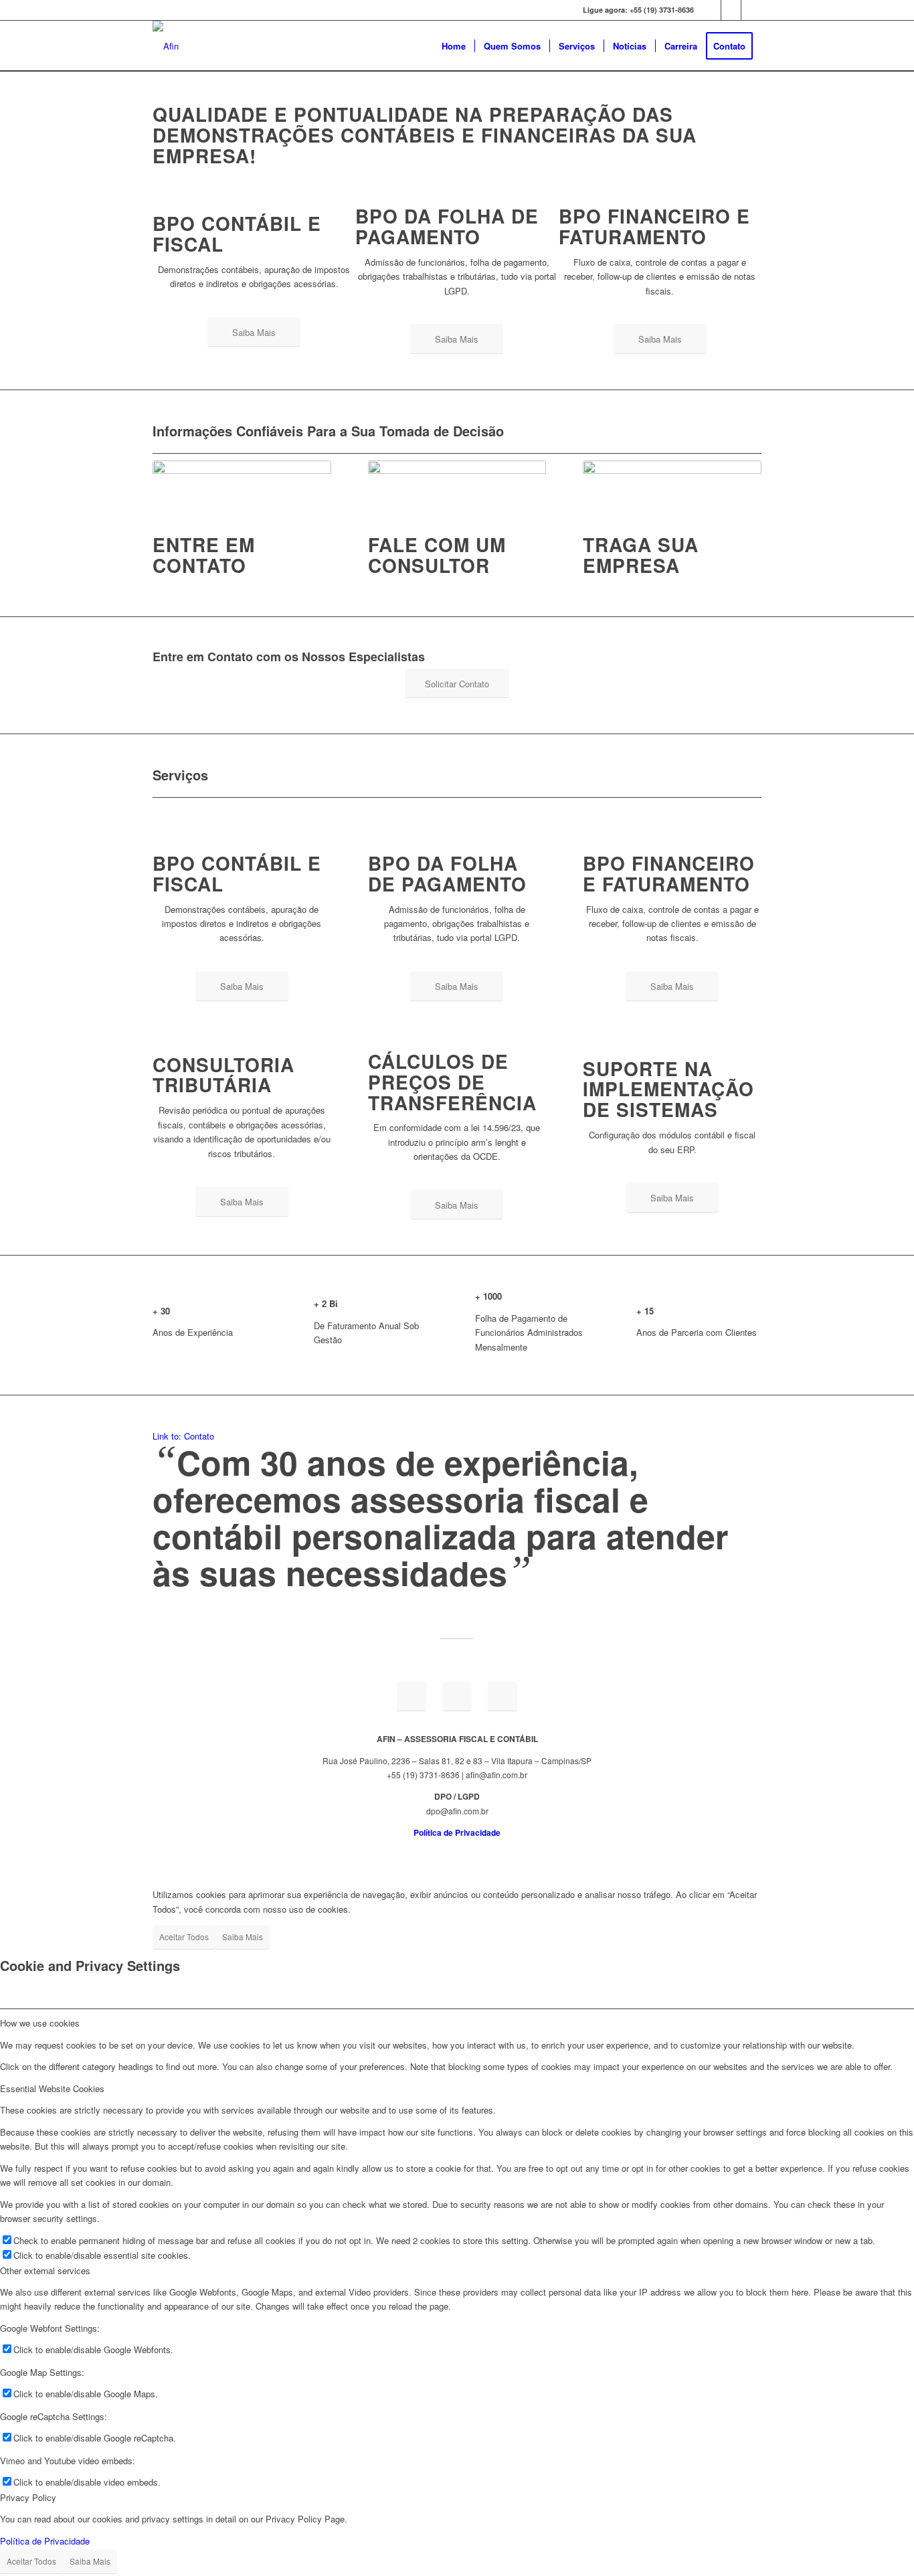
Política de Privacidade (45, 2541)
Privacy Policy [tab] (28, 2497)
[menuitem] (454, 46)
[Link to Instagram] (751, 10)
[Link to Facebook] (711, 10)
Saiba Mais (243, 1937)
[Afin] (166, 46)
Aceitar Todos (184, 1937)
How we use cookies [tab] (40, 2023)
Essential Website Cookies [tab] (52, 2088)
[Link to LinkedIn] (731, 10)
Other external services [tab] (45, 2270)
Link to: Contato (183, 1436)
